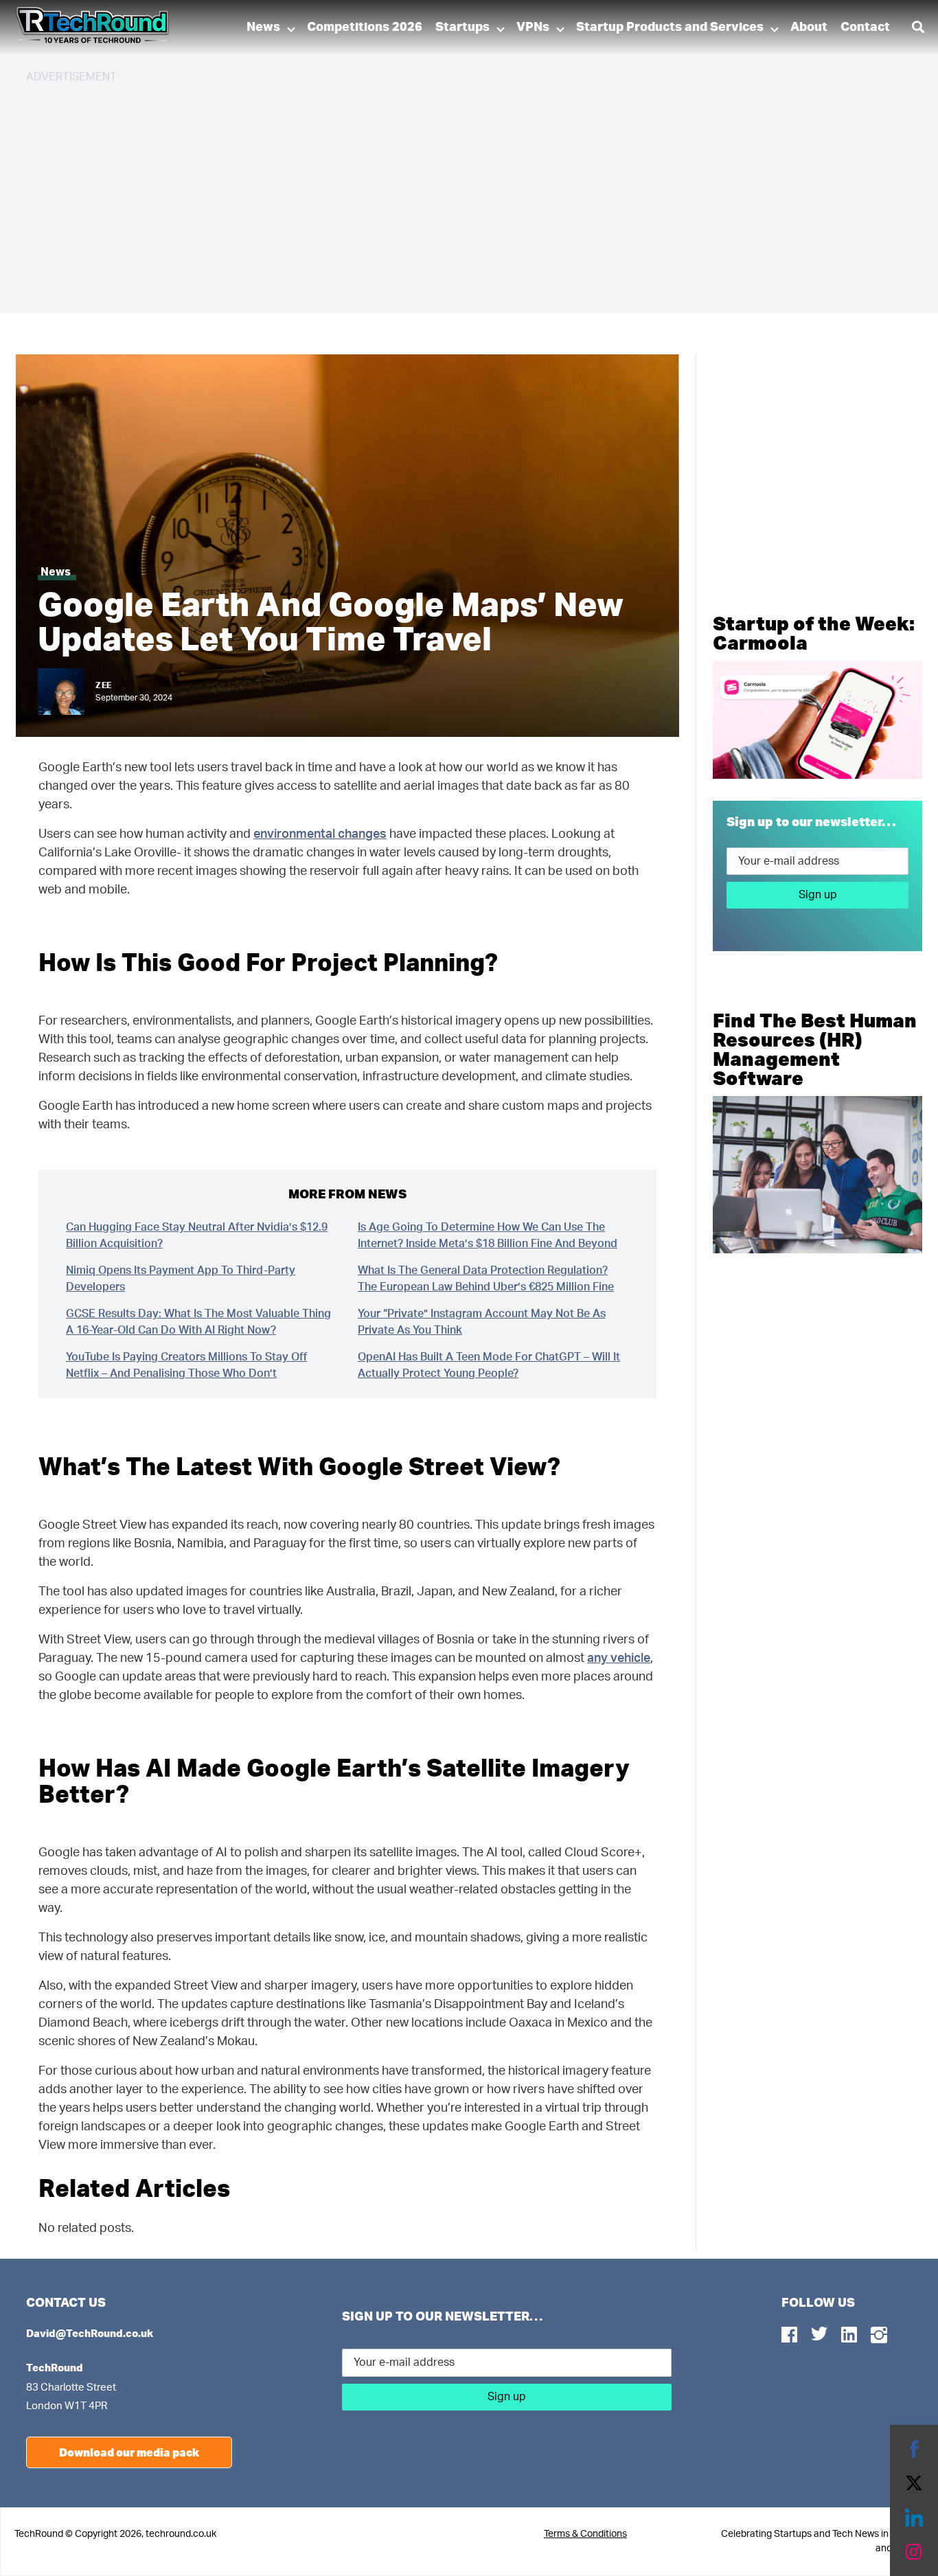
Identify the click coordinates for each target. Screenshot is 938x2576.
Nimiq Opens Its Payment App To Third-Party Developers (181, 1279)
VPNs (533, 27)
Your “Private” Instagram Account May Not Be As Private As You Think (482, 1322)
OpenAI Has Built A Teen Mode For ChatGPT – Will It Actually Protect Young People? (489, 1365)
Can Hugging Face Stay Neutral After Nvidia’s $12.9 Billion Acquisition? (197, 1235)
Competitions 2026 (365, 27)
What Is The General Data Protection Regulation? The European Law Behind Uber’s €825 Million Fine (486, 1279)
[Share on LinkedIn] (914, 2518)
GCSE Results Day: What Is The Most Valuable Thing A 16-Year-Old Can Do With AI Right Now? (198, 1322)
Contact (865, 27)
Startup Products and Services (670, 27)
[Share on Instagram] (914, 2552)
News (263, 27)
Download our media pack (129, 2452)
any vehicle (619, 1659)
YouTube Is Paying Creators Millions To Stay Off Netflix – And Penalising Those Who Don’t (186, 1365)
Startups (462, 27)
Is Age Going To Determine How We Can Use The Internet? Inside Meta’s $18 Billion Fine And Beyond (488, 1235)
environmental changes (320, 834)
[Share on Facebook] (914, 2449)
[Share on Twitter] (914, 2483)
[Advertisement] (438, 192)
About (809, 27)
